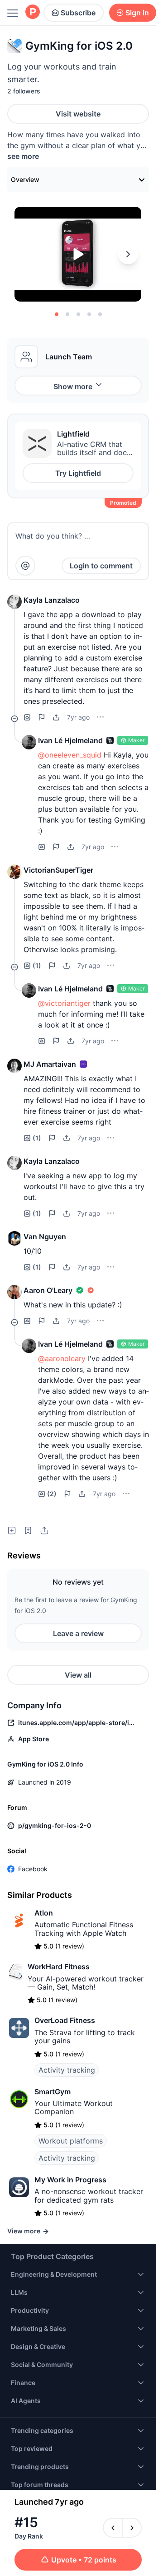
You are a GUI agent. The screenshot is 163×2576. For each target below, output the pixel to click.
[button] (14, 602)
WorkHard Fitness (59, 1967)
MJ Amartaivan (50, 1064)
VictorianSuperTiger (58, 870)
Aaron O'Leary (48, 1290)
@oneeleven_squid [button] (70, 755)
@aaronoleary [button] (62, 1358)
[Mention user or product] (25, 566)
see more (23, 156)
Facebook (33, 1869)
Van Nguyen (45, 1237)
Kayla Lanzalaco (52, 600)
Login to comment (101, 566)
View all (78, 1675)
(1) (37, 965)
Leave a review (78, 1633)
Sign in (137, 13)
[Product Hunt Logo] (33, 12)
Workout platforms (71, 2141)
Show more (73, 386)
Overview (25, 179)
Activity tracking (67, 2070)
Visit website (78, 114)
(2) (52, 1494)
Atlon (44, 1913)
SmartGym (53, 2092)
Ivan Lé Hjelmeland (70, 740)
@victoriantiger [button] (64, 1003)
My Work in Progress (70, 2180)
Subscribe (78, 13)
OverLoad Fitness (65, 2020)
